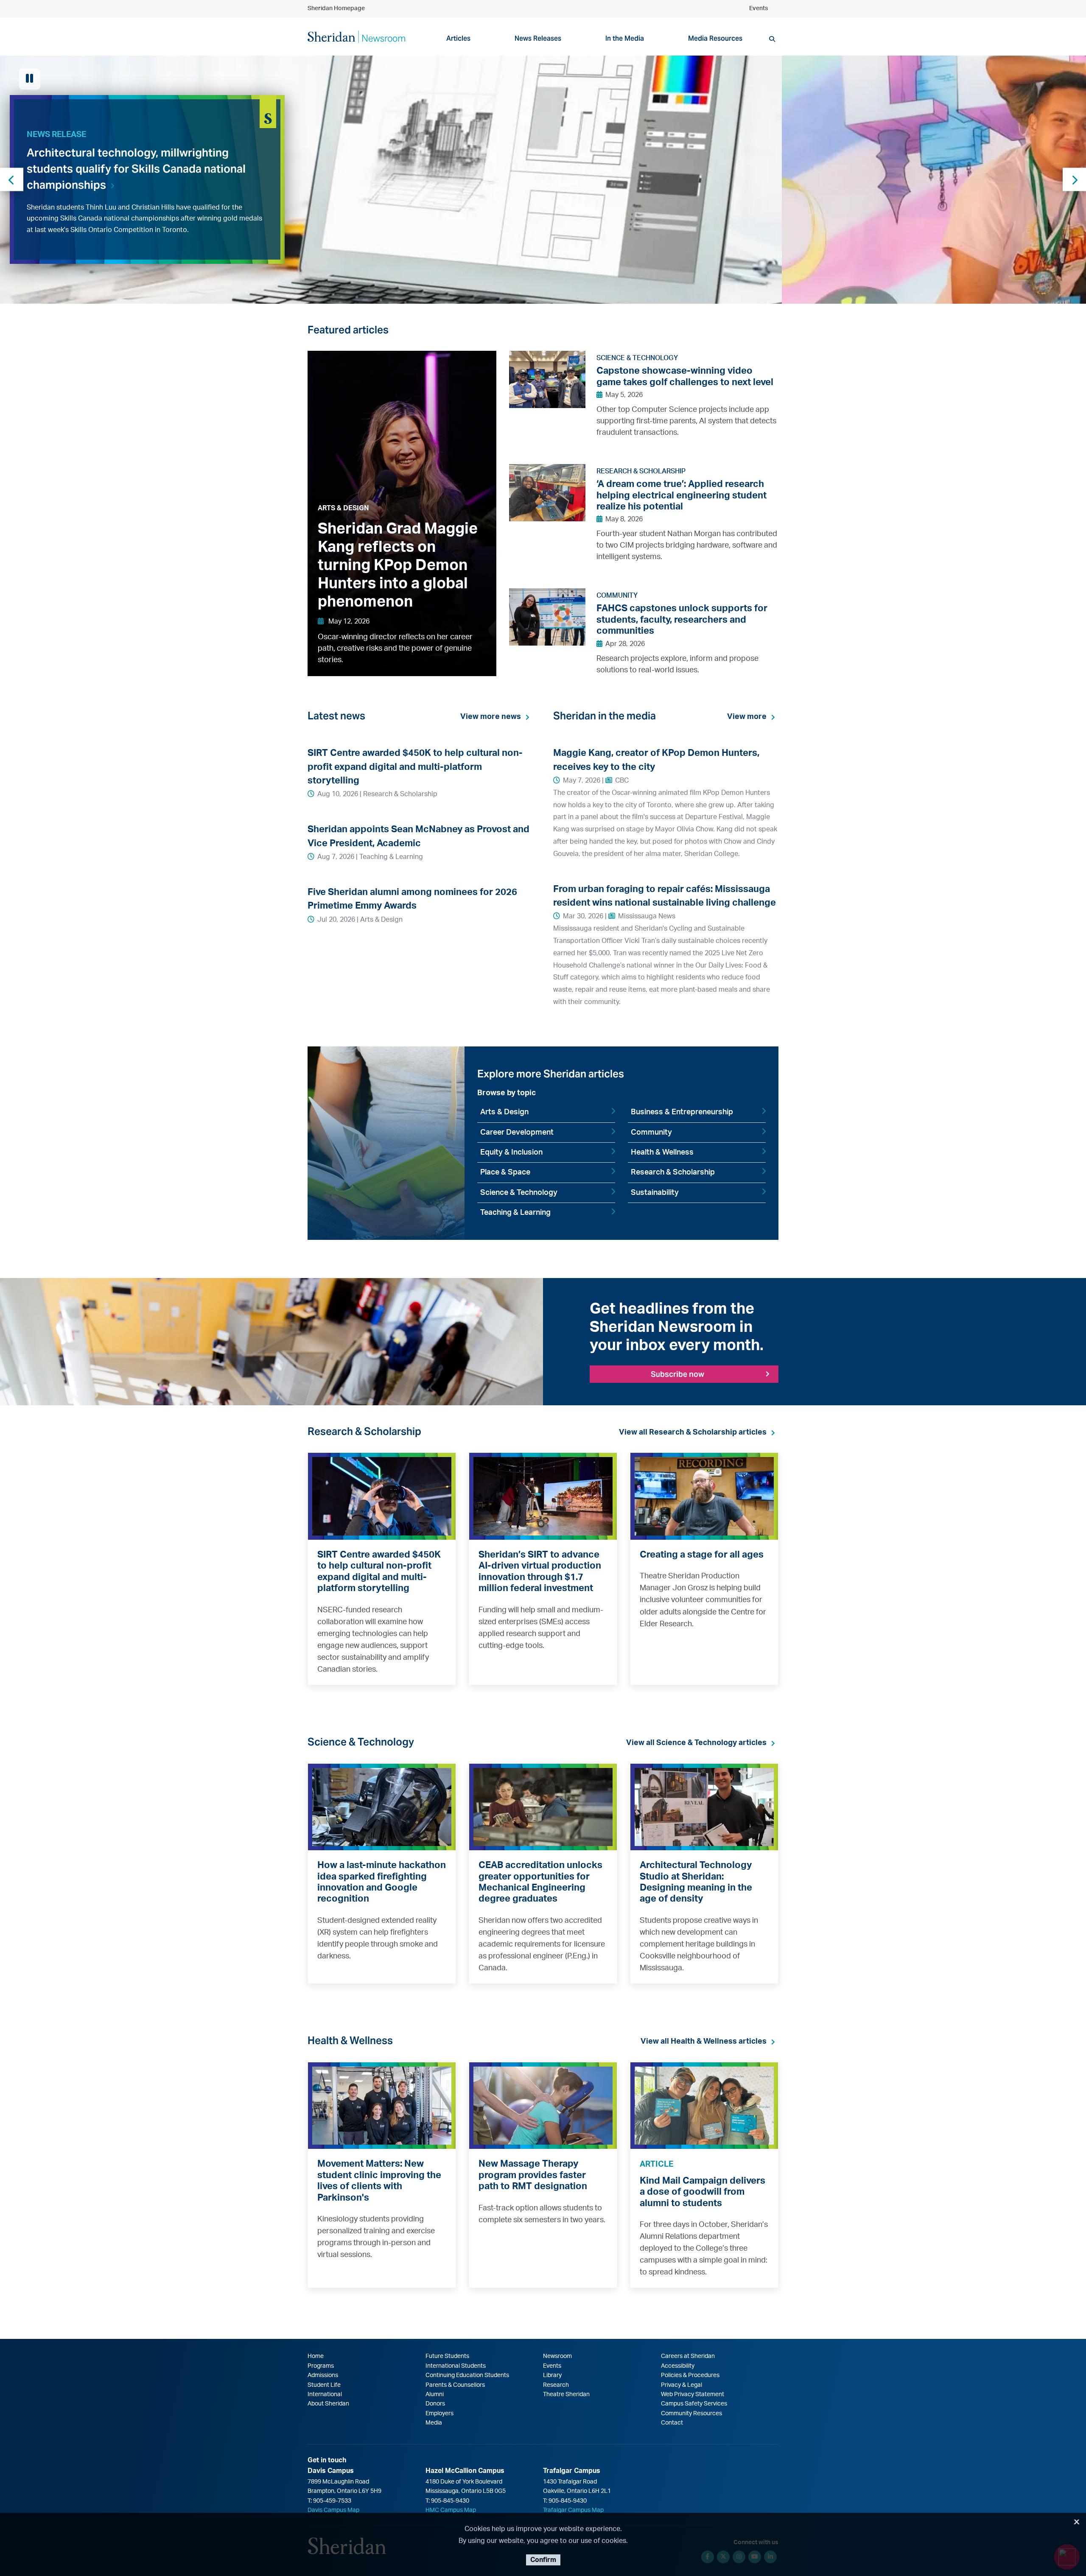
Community (651, 1133)
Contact (672, 2423)
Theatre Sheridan (566, 2394)
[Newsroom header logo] (356, 36)
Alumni (435, 2394)
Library (552, 2375)
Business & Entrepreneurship (682, 1112)
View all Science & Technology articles (696, 1743)
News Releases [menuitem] (538, 38)
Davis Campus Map (333, 2510)
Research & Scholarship (673, 1172)
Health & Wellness (662, 1152)
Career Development (517, 1133)
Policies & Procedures (690, 2375)
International (325, 2394)
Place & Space (505, 1172)
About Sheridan (328, 2404)
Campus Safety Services (694, 2404)
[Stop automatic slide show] (30, 79)
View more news (491, 717)
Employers (439, 2414)
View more (747, 717)
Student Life (324, 2385)
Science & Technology (519, 1193)
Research (556, 2385)
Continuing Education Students (467, 2375)
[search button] (772, 39)
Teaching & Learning (515, 1213)
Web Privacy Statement (693, 2394)
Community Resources (691, 2414)
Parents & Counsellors (455, 2385)
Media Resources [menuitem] (715, 38)
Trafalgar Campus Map (573, 2510)
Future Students (447, 2356)
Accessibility (678, 2366)
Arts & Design (504, 1112)
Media (434, 2423)
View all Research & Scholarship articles (693, 1432)
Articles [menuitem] (458, 38)
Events (759, 8)
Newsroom (557, 2356)
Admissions (323, 2375)
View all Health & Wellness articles (704, 2042)
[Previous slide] (12, 180)
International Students (456, 2366)
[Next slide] (1074, 180)
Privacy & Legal (682, 2385)
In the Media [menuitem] (625, 38)
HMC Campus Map (451, 2510)
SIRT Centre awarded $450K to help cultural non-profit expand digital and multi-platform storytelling (415, 767)
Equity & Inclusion (511, 1152)
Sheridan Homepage (336, 8)
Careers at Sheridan (688, 2356)
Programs (321, 2366)
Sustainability (655, 1193)
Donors (435, 2404)
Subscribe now (677, 1374)
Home (316, 2356)
